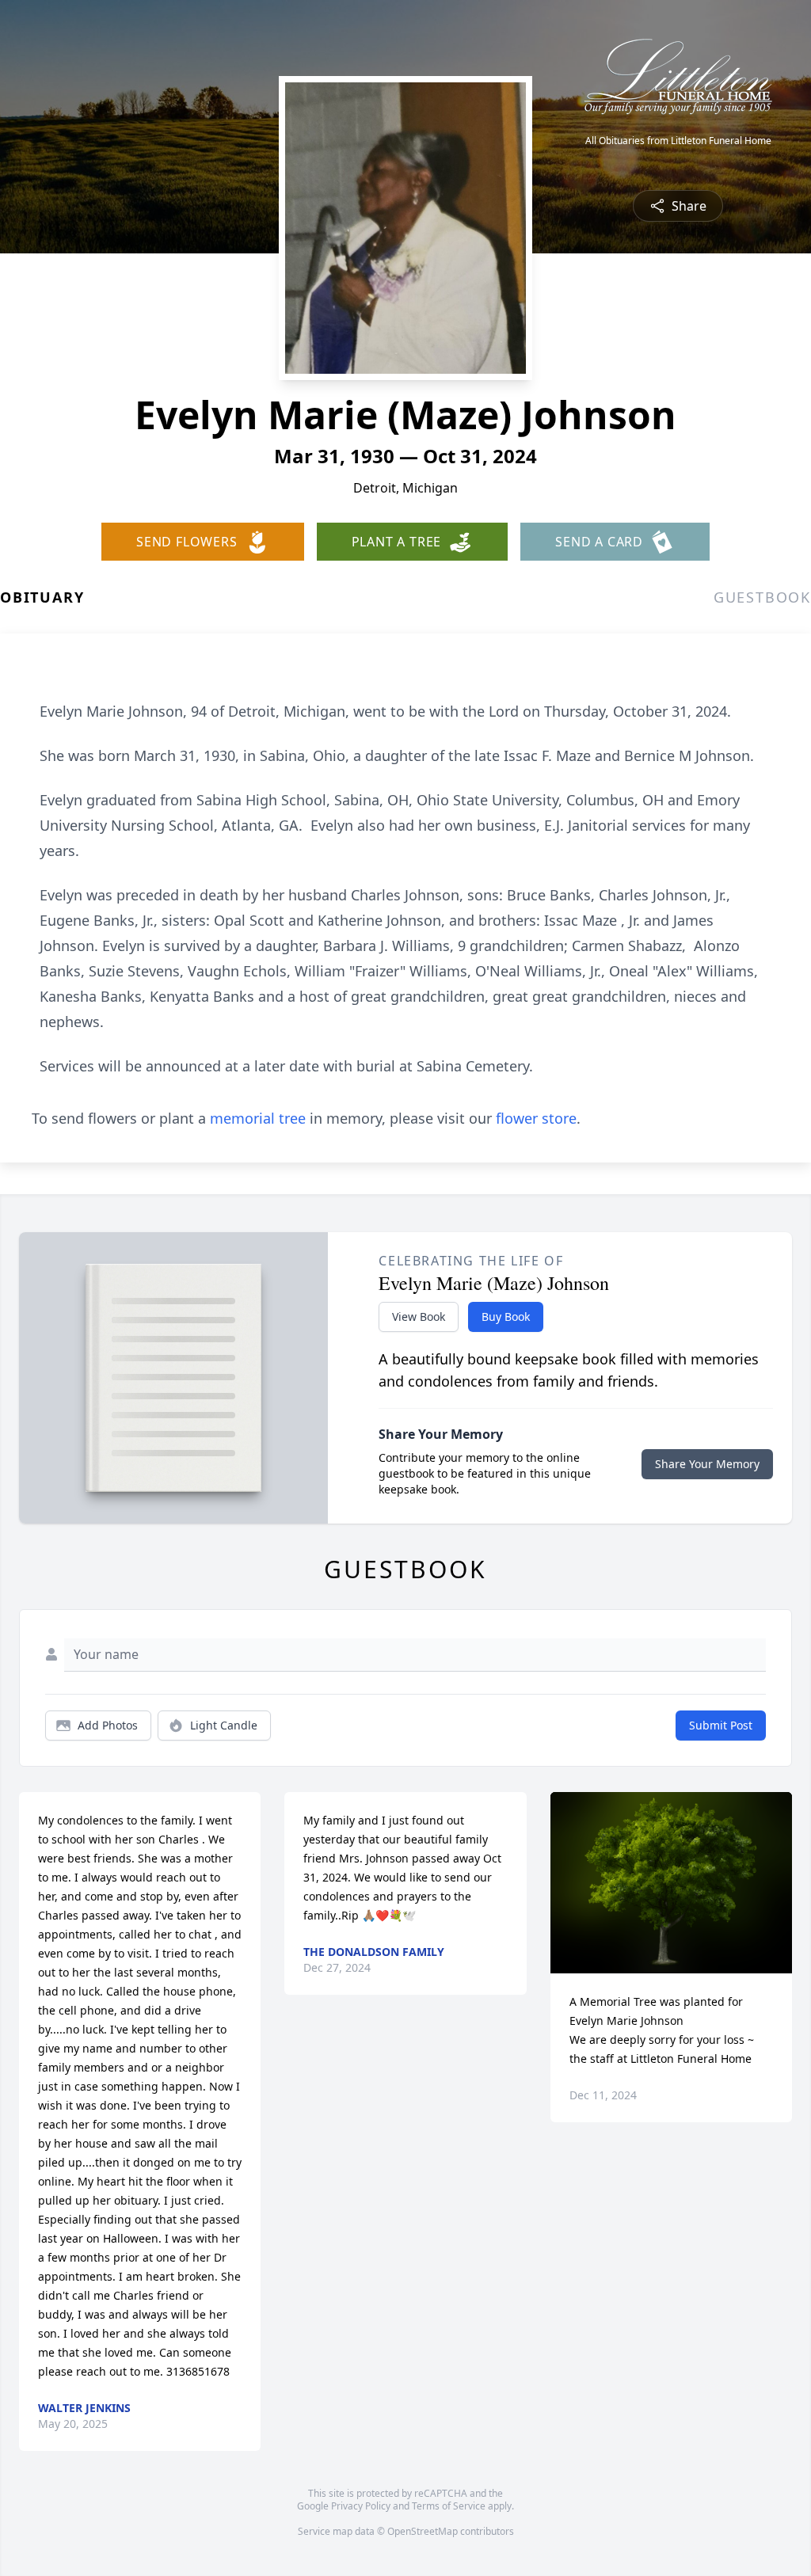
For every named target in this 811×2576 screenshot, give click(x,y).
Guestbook (762, 597)
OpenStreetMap (423, 2531)
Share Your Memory (707, 1464)
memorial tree (258, 1118)
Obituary (42, 597)
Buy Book (506, 1317)
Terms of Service (449, 2506)
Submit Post (721, 1725)
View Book (419, 1317)
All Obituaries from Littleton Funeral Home (678, 141)
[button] (671, 1883)
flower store (536, 1118)
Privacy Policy (361, 2506)
